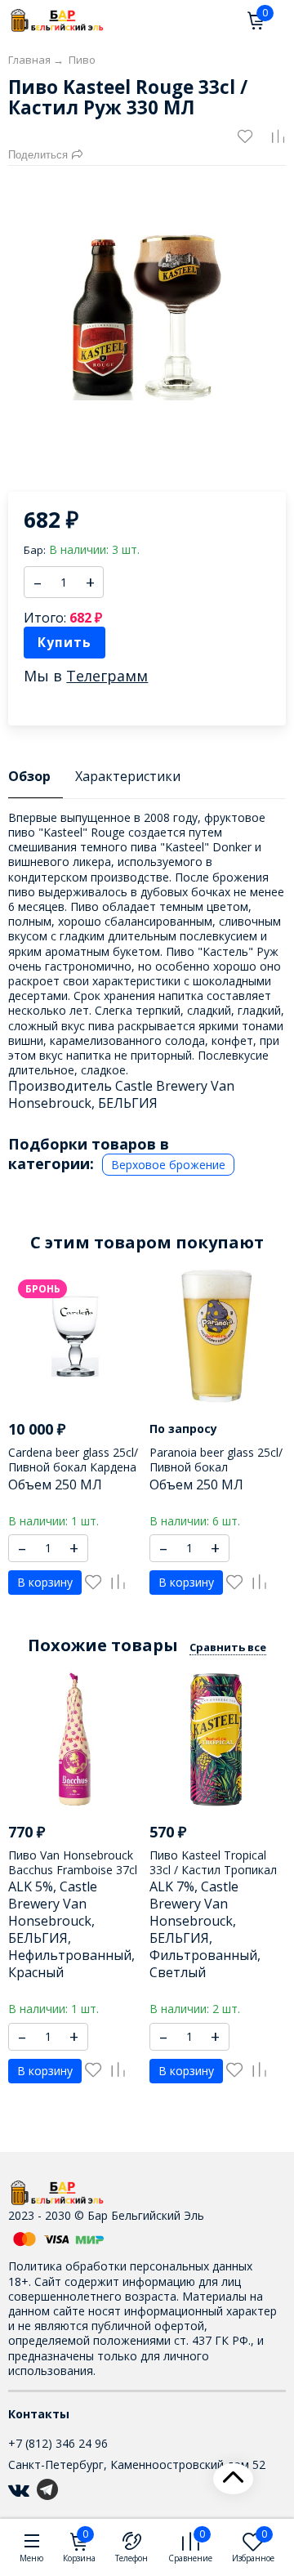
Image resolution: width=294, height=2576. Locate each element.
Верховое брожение (168, 1165)
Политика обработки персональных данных (130, 2266)
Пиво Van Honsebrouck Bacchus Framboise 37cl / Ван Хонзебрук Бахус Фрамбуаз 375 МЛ (73, 1877)
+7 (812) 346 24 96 (58, 2443)
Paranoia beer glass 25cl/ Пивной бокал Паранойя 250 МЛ (216, 1467)
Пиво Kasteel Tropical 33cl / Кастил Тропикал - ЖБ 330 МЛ (213, 1870)
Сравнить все (228, 1647)
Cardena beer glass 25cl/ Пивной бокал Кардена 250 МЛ (73, 1467)
